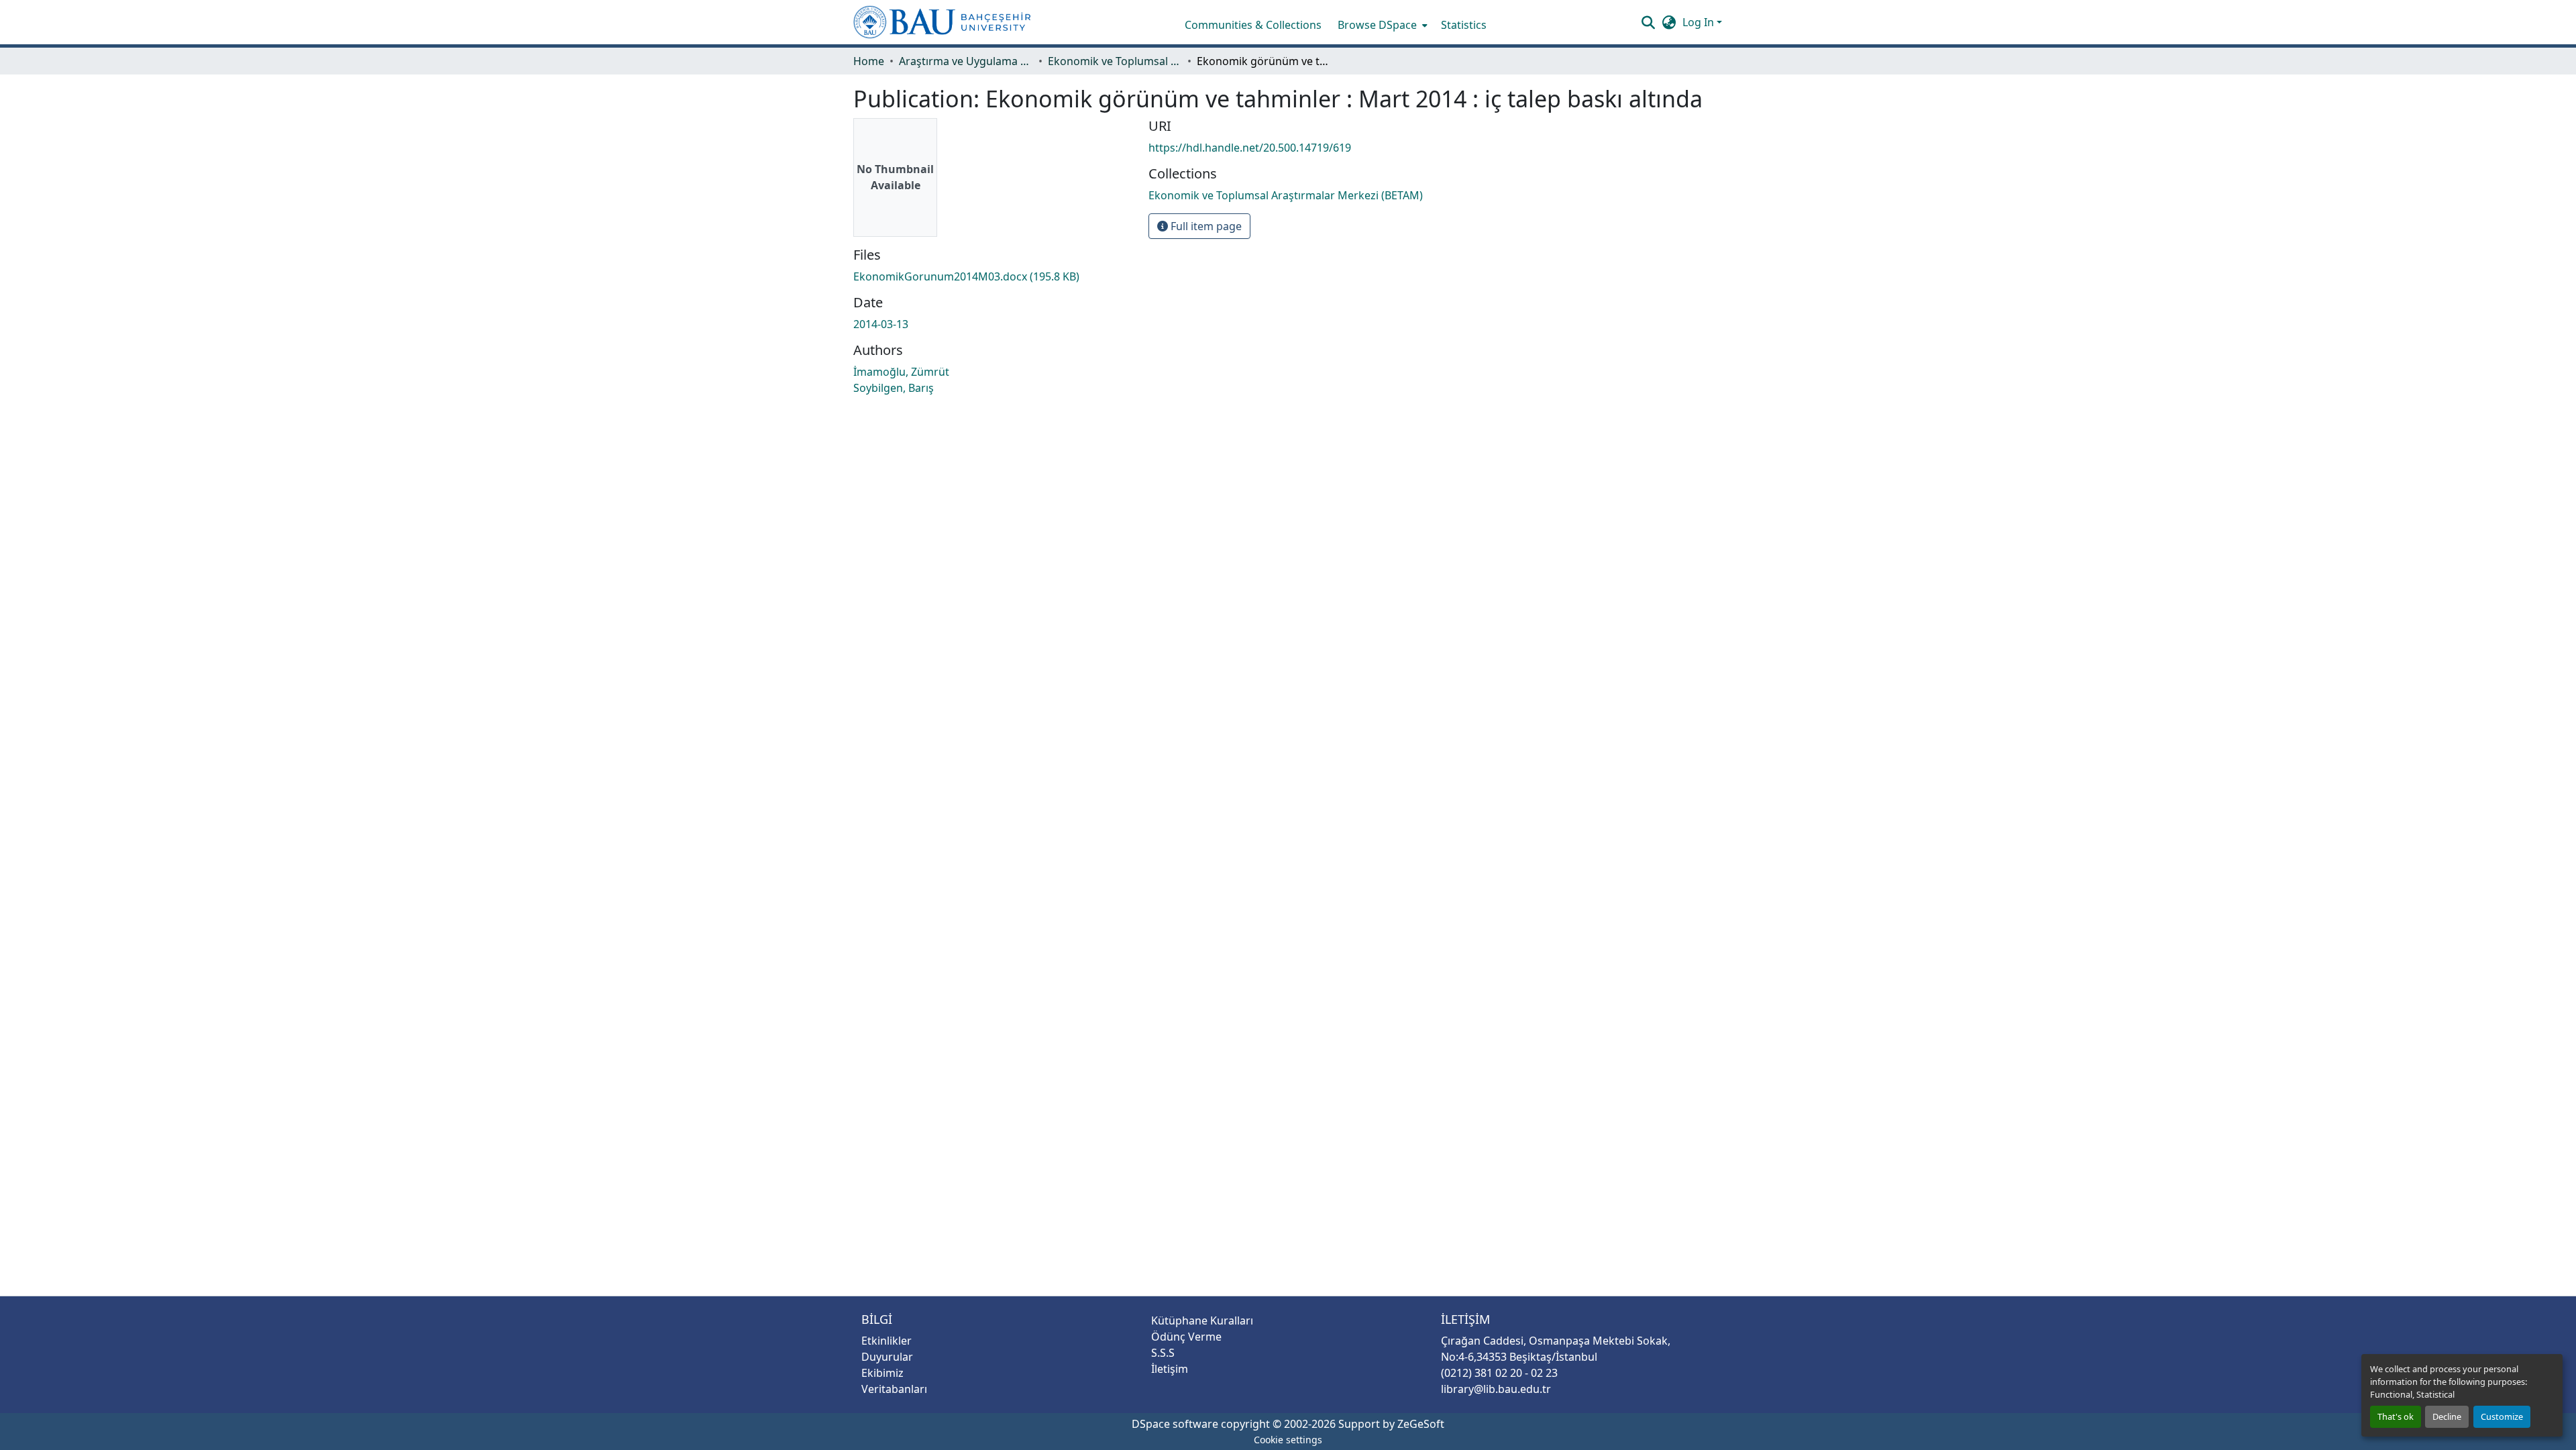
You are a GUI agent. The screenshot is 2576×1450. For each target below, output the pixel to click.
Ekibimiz (882, 1373)
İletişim (1170, 1369)
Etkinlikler (887, 1341)
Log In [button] (1700, 22)
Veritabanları (894, 1389)
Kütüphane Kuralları (1202, 1320)
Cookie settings (1288, 1440)
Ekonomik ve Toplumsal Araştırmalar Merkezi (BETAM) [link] (1115, 61)
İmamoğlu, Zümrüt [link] (901, 372)
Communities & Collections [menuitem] (1253, 25)
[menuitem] (1381, 25)
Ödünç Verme (1186, 1337)
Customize (2502, 1416)
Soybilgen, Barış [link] (894, 388)
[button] (942, 22)
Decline (2447, 1416)
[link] (993, 276)
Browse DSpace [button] (1377, 25)
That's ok (2396, 1416)
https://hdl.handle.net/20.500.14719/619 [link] (1250, 148)
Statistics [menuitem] (1464, 25)
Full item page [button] (1205, 226)
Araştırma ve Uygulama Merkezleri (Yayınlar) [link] (966, 61)
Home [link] (869, 61)
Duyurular (887, 1357)
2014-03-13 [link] (881, 324)
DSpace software (1175, 1424)
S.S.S (1163, 1353)
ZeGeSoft (1421, 1424)
